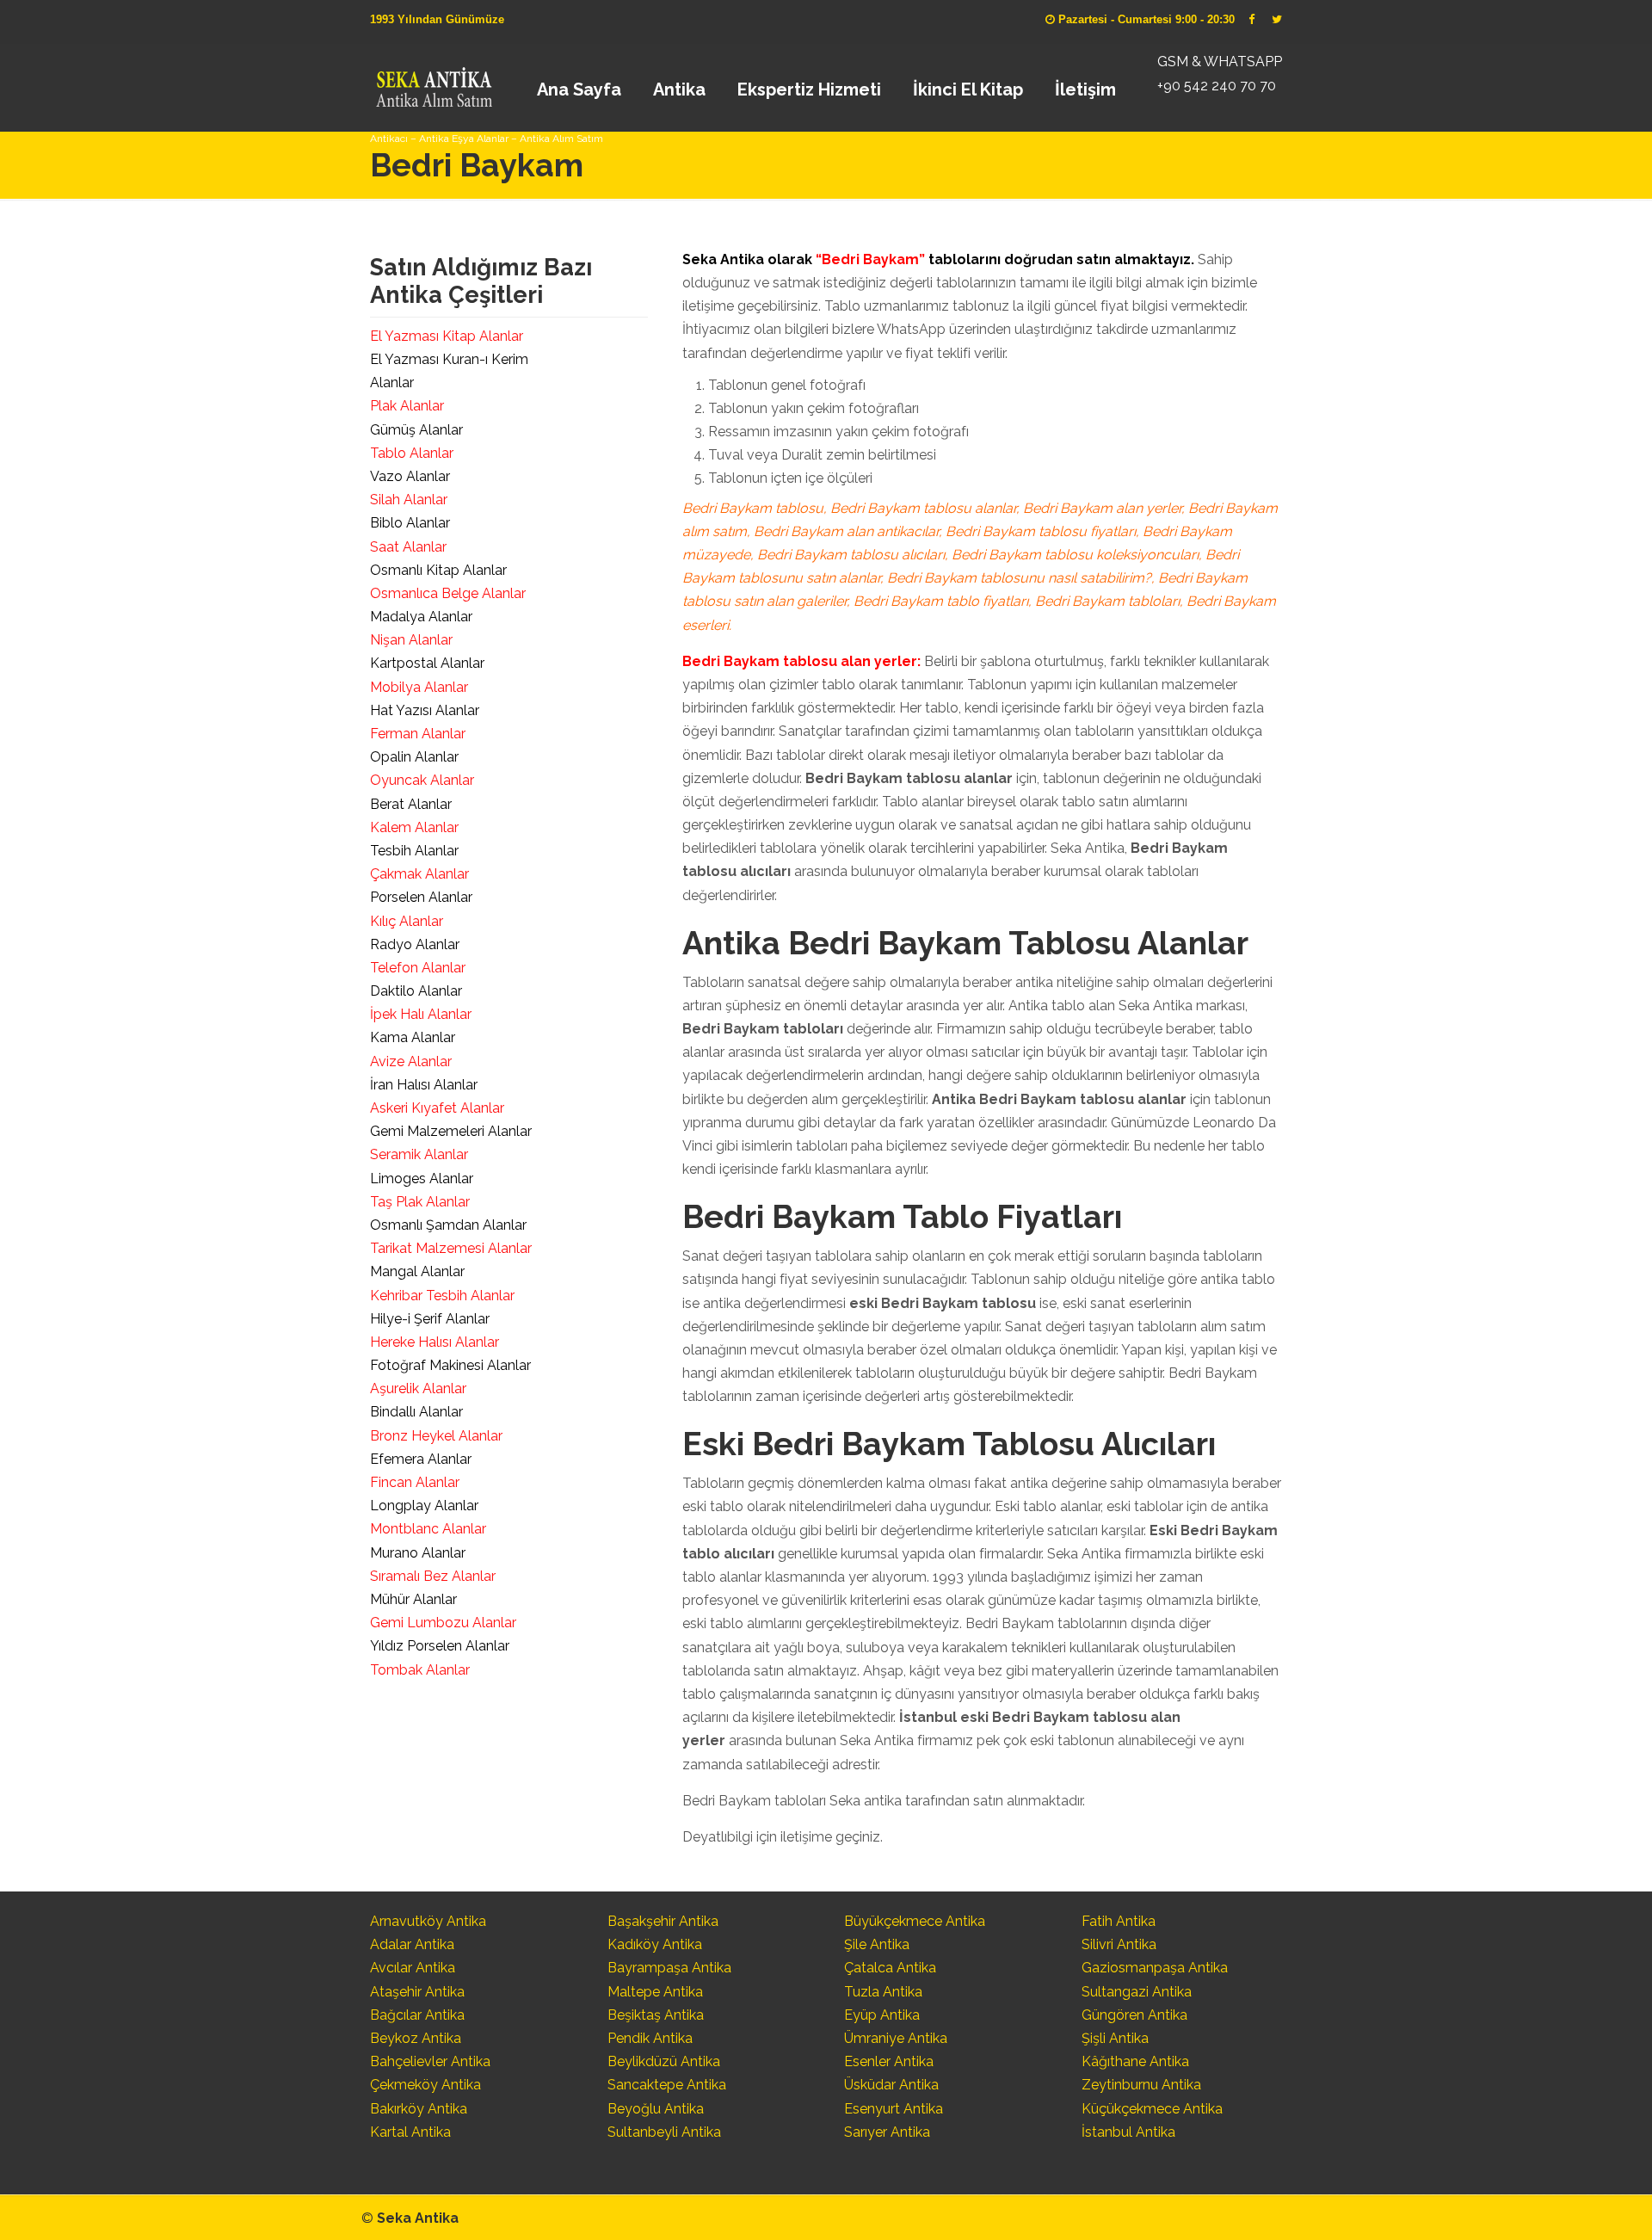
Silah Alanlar (409, 500)
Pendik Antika (650, 2038)
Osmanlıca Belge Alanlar (448, 593)
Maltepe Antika (655, 1992)
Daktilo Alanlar (416, 991)
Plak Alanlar (407, 406)
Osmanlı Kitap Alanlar (438, 570)
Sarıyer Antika (887, 2132)
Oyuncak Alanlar (422, 780)
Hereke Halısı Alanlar (435, 1342)
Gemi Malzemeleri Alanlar (451, 1131)
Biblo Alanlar (410, 523)
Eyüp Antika (882, 2015)
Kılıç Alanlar (407, 921)
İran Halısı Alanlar (424, 1085)
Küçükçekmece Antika (1152, 2109)
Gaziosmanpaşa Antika (1155, 1968)
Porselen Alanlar (421, 897)
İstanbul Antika (1128, 2132)
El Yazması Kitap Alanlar (447, 336)
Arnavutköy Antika (428, 1921)
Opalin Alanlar (414, 757)
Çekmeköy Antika (425, 2085)
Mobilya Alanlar (419, 687)
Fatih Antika (1119, 1921)
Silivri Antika (1119, 1944)
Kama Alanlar (413, 1037)
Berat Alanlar (411, 804)
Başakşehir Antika (663, 1921)
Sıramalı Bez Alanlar (433, 1576)
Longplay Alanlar (424, 1506)
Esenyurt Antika (894, 2109)
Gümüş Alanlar (416, 430)
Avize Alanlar (411, 1061)
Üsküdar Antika (891, 2085)
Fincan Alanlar (415, 1482)
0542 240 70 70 (433, 82)
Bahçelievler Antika (430, 2061)
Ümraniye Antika (896, 2038)
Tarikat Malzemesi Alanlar (451, 1248)
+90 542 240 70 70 (1217, 86)
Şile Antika (877, 1944)
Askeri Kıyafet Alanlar (437, 1108)
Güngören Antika (1134, 2015)
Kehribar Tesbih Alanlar (442, 1296)
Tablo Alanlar (412, 453)
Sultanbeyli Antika (664, 2132)
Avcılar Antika (413, 1968)
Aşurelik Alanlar (418, 1388)
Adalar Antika (412, 1944)
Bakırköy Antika (419, 2109)
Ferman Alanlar (418, 734)
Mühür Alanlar (413, 1599)
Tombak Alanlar (420, 1670)
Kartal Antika (410, 2132)
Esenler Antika (889, 2061)
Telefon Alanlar (418, 968)
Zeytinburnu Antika (1141, 2085)
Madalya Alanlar (421, 617)
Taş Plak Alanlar (420, 1202)
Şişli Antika (1115, 2038)
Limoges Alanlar (422, 1179)
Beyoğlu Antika (656, 2109)
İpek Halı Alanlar (421, 1014)
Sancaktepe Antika (667, 2085)
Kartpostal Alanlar (427, 663)
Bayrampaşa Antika (669, 1968)
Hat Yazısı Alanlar (425, 710)
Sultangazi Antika (1137, 1992)
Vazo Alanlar (410, 476)
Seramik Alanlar (419, 1154)
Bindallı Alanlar (416, 1412)
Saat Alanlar (408, 547)
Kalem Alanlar (414, 827)
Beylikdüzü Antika (664, 2061)
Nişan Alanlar (411, 640)
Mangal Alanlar (417, 1271)
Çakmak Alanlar (419, 874)
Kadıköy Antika (655, 1944)
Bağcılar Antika (417, 2015)
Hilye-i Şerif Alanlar (430, 1319)
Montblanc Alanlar (428, 1529)
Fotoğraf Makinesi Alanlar (450, 1365)
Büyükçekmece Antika (915, 1921)
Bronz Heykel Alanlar (436, 1436)
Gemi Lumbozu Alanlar (443, 1623)
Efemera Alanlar (421, 1459)
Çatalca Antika (890, 1968)
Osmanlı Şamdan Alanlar (448, 1225)
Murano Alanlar (418, 1553)
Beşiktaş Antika (656, 2015)
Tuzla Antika (883, 1992)
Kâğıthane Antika (1135, 2061)
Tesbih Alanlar (414, 851)
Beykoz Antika (416, 2038)
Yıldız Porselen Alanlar (440, 1646)
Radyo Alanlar (415, 944)
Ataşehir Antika (417, 1992)
